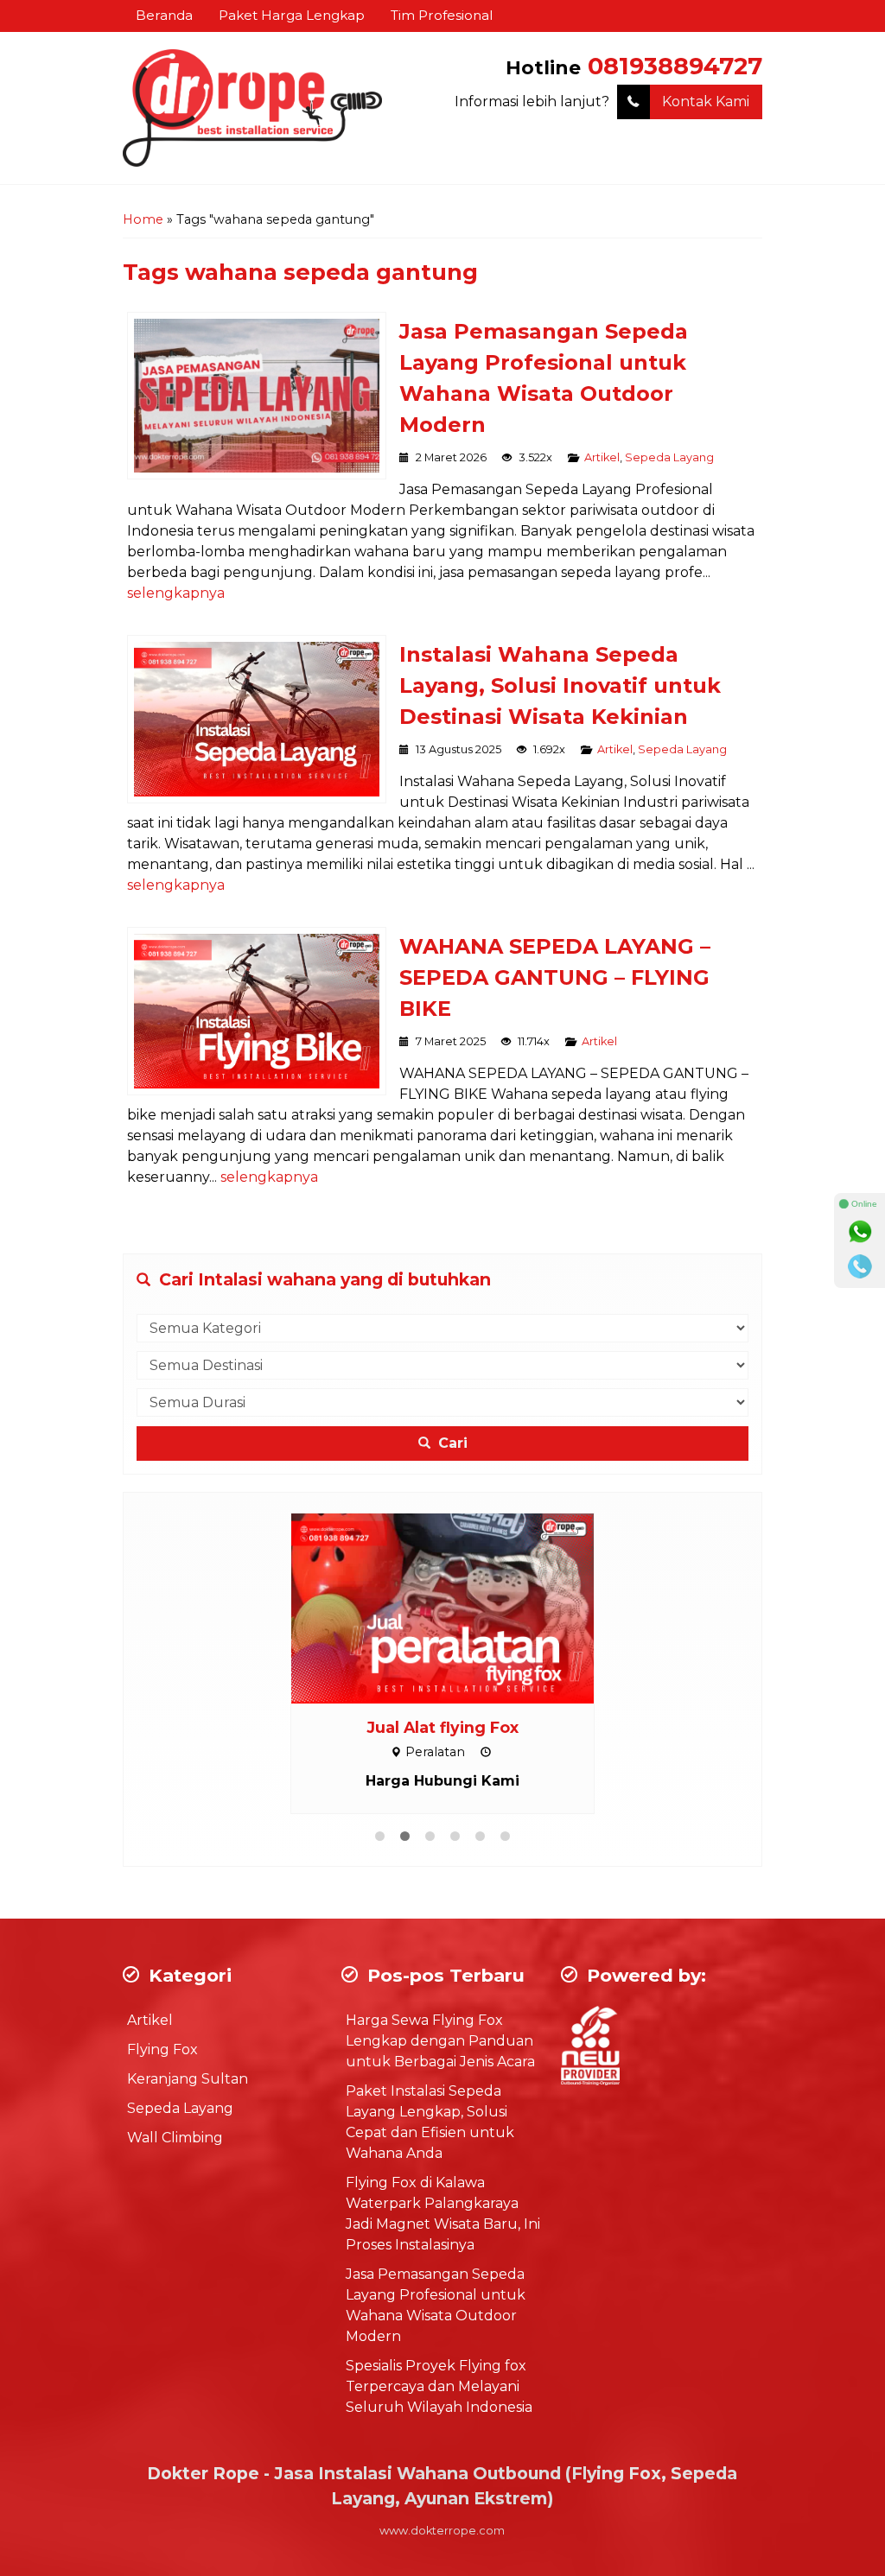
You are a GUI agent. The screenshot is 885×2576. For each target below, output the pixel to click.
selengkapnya (176, 593)
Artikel (602, 457)
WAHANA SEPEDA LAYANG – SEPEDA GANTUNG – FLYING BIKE (555, 977)
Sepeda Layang (669, 457)
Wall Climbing (175, 2138)
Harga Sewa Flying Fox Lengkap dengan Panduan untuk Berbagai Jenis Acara (440, 2041)
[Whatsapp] (860, 1232)
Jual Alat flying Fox (443, 1727)
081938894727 (675, 66)
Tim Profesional (442, 15)
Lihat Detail (459, 1607)
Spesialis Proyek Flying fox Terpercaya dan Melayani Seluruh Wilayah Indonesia (439, 2386)
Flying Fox (162, 2049)
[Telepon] (860, 1266)
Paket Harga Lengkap (292, 15)
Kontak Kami (706, 102)
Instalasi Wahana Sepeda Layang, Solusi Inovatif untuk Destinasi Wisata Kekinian (560, 685)
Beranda (164, 15)
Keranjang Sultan (188, 2079)
